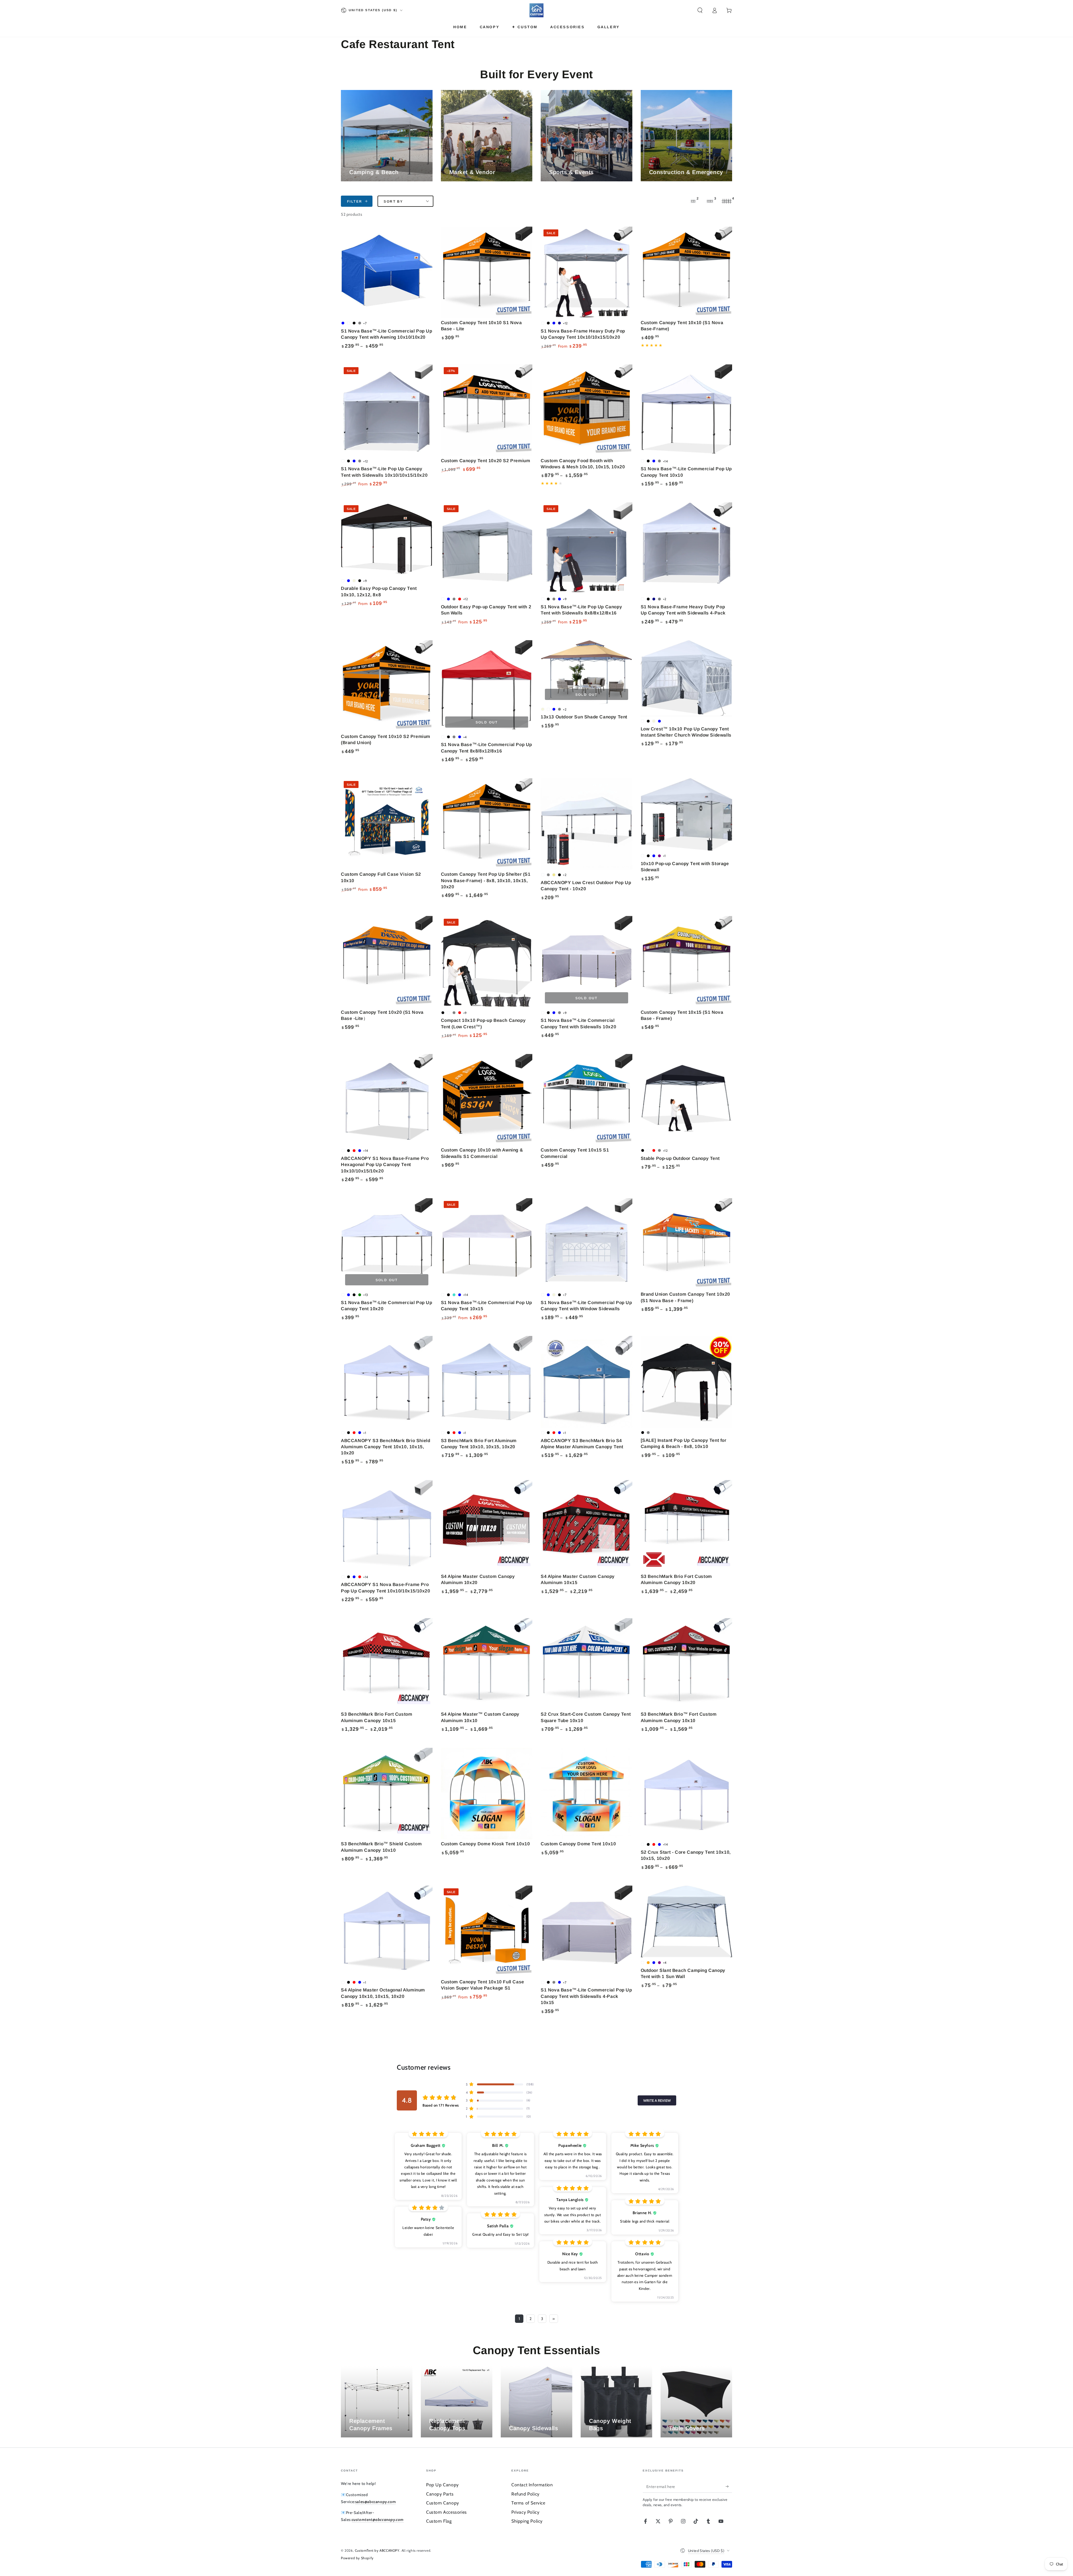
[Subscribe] (729, 2486)
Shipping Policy (527, 2521)
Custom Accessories (447, 2512)
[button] (700, 10)
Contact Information (532, 2485)
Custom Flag (439, 2521)
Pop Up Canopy (442, 2485)
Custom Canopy (443, 2503)
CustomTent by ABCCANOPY (377, 2550)
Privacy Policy (525, 2512)
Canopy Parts (440, 2494)
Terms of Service (528, 2503)
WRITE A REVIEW (657, 2100)
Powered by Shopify (357, 2558)
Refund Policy (525, 2494)
